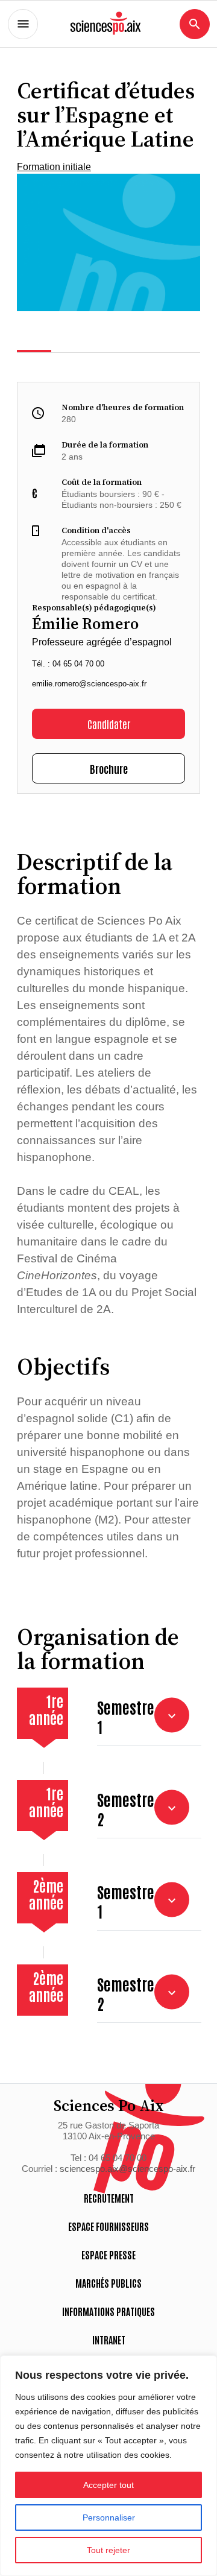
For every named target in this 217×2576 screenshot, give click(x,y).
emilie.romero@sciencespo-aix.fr (89, 684)
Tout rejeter (108, 2550)
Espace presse (108, 2255)
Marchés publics (108, 2283)
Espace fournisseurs (108, 2226)
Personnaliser (109, 2517)
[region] (108, 2466)
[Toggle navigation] (23, 24)
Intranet (109, 2340)
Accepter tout (108, 2485)
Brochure (109, 768)
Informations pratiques (108, 2311)
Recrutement (109, 2198)
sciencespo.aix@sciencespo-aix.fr (127, 2169)
